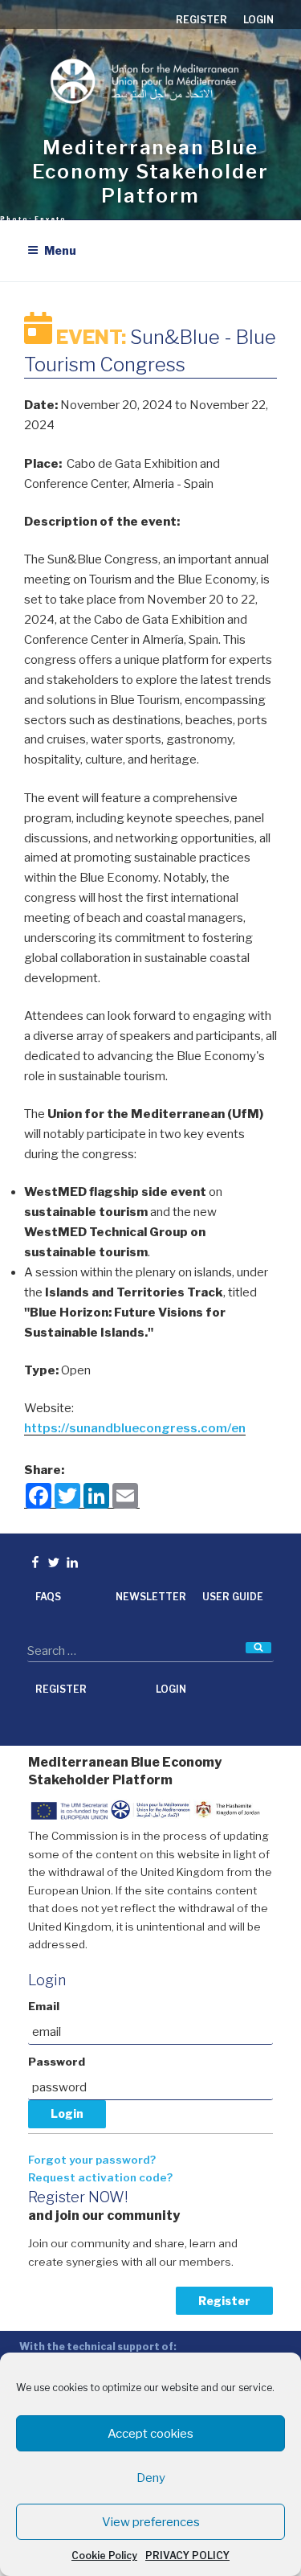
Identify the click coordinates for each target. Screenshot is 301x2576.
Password (57, 2062)
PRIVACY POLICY (187, 2556)
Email (44, 2006)
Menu (60, 250)
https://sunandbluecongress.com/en (135, 1428)
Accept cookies (150, 2434)
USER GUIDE (233, 1597)
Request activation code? (100, 2177)
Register (224, 2301)
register (201, 20)
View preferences (151, 2522)
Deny (151, 2478)
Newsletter (151, 1597)
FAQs (48, 1597)
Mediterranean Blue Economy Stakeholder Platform (150, 172)
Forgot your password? (92, 2160)
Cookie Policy (104, 2556)
